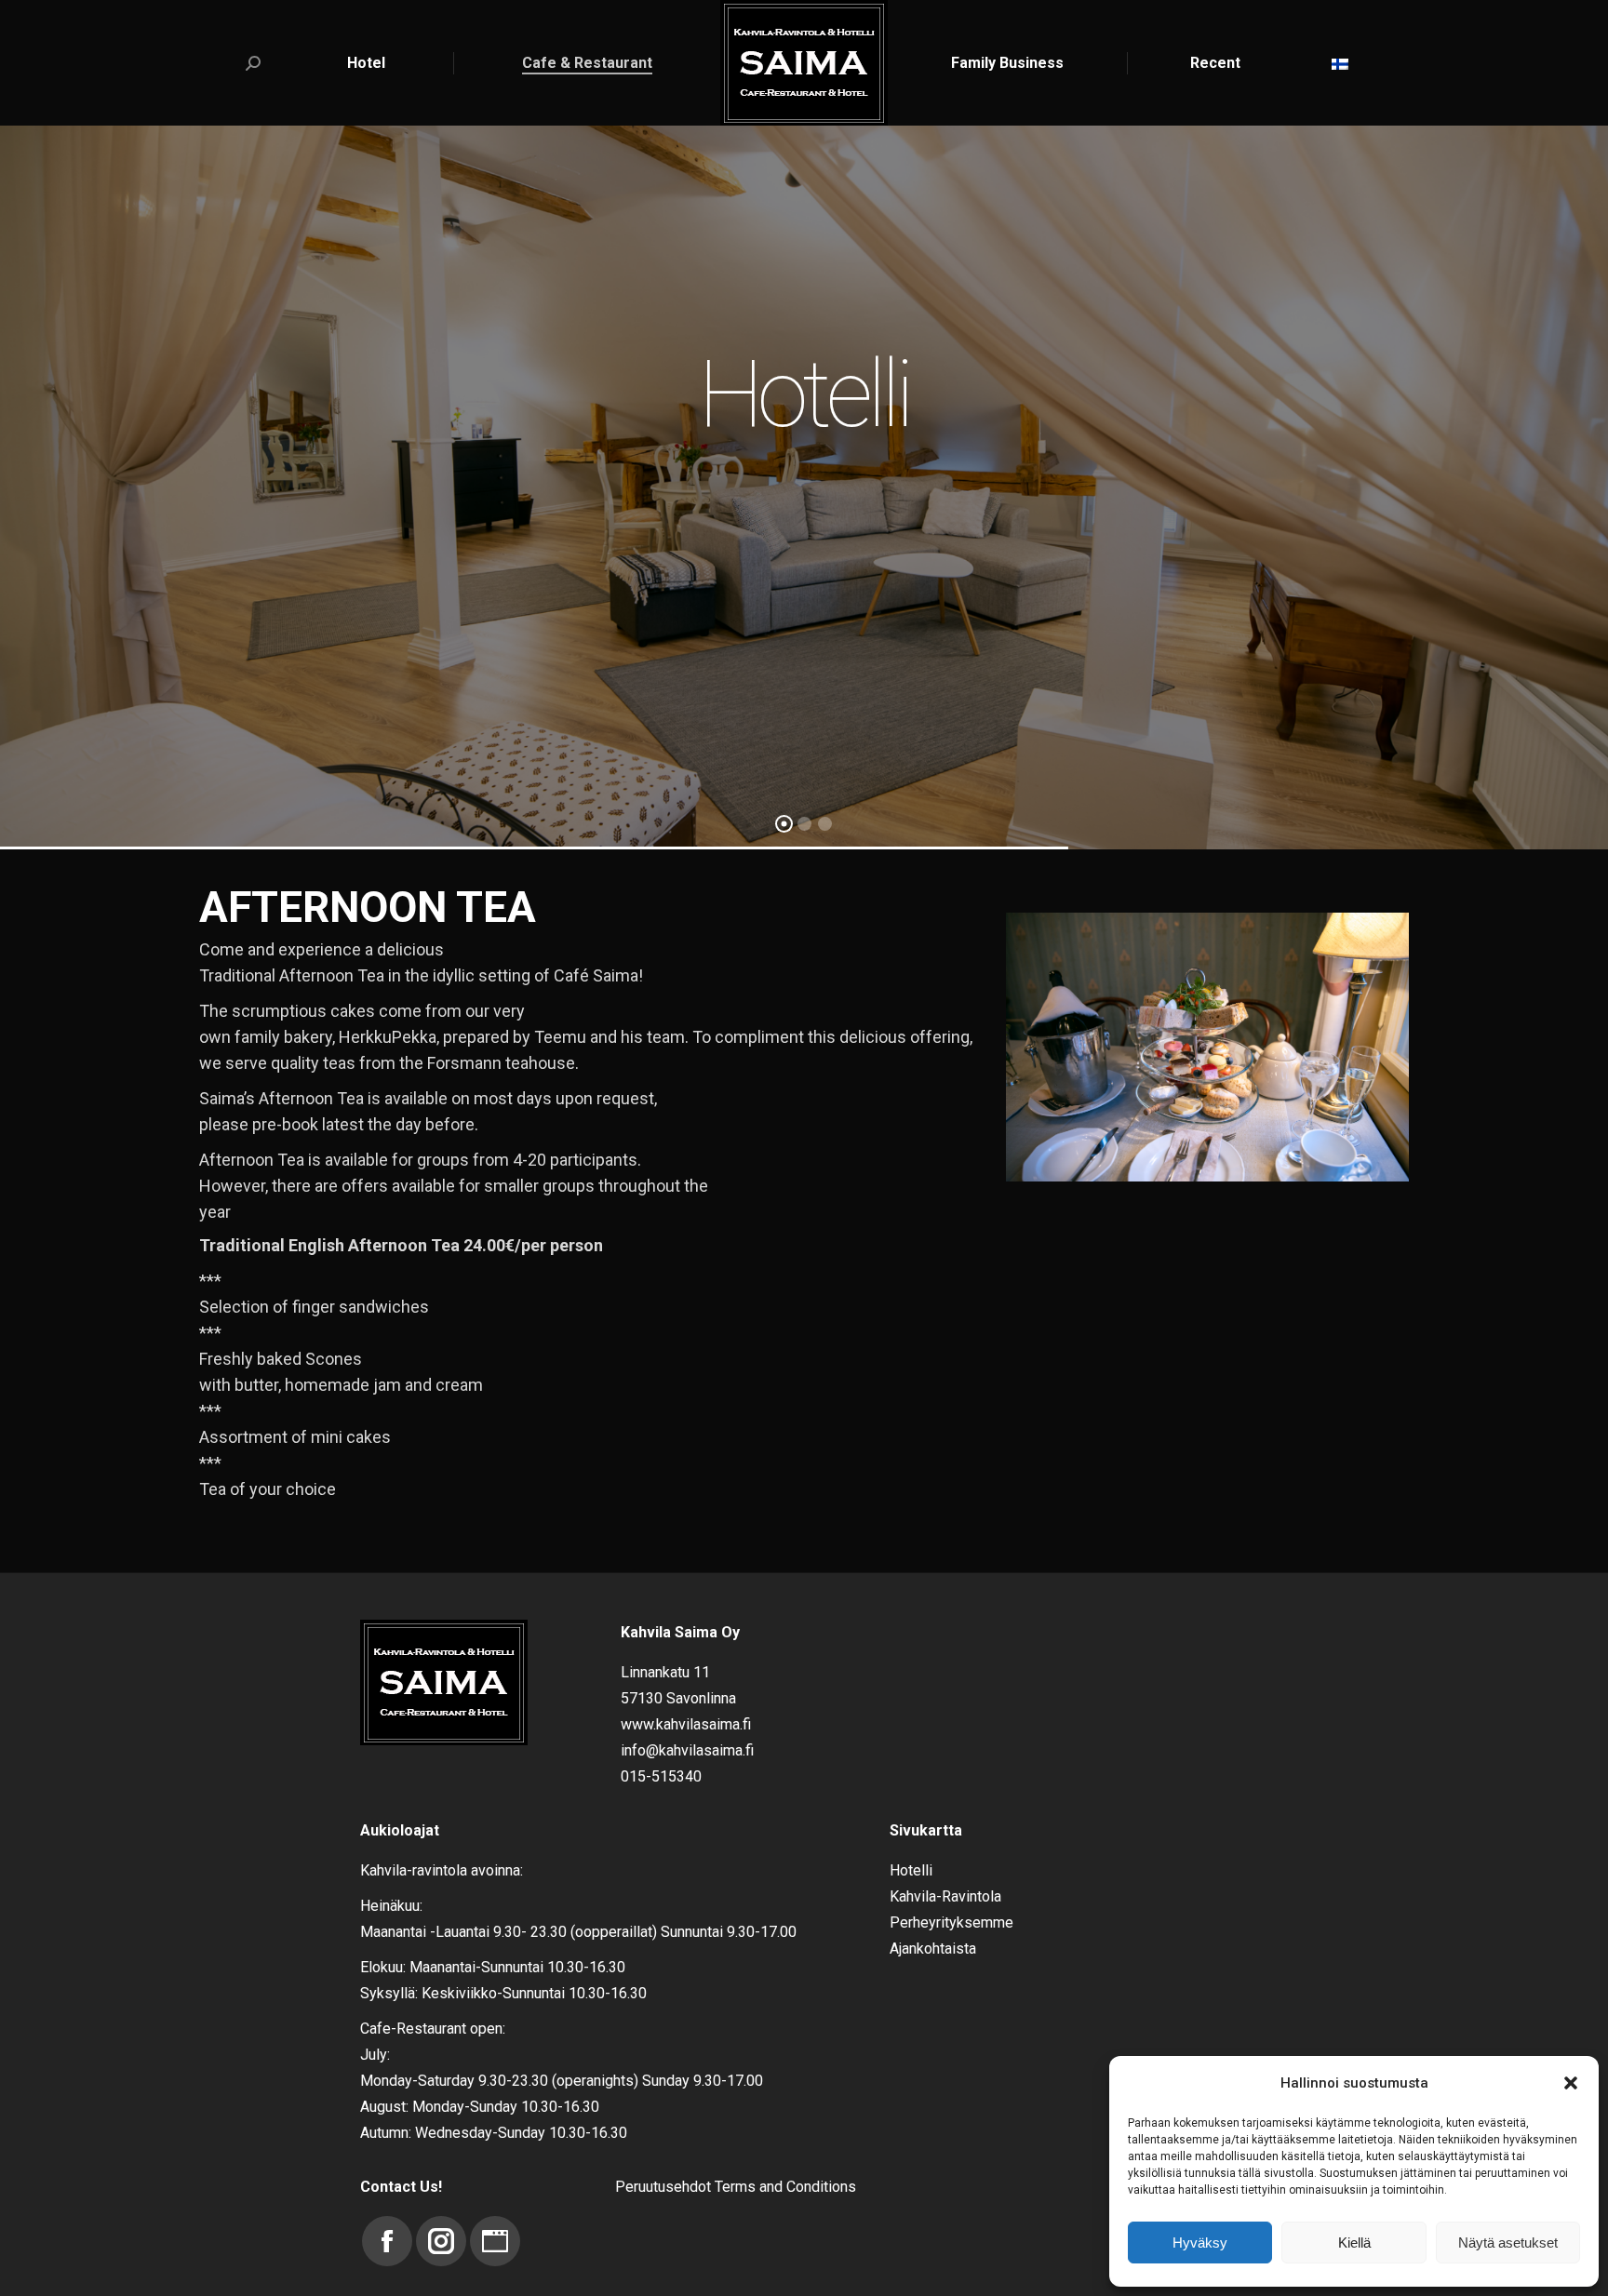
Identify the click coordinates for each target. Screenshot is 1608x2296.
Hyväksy (1200, 2243)
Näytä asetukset (1508, 2243)
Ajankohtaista (933, 1949)
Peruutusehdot (663, 2187)
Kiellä (1354, 2243)
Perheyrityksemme (951, 1922)
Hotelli (911, 1870)
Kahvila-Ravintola (945, 1896)
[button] (1571, 2083)
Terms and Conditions (785, 2187)
